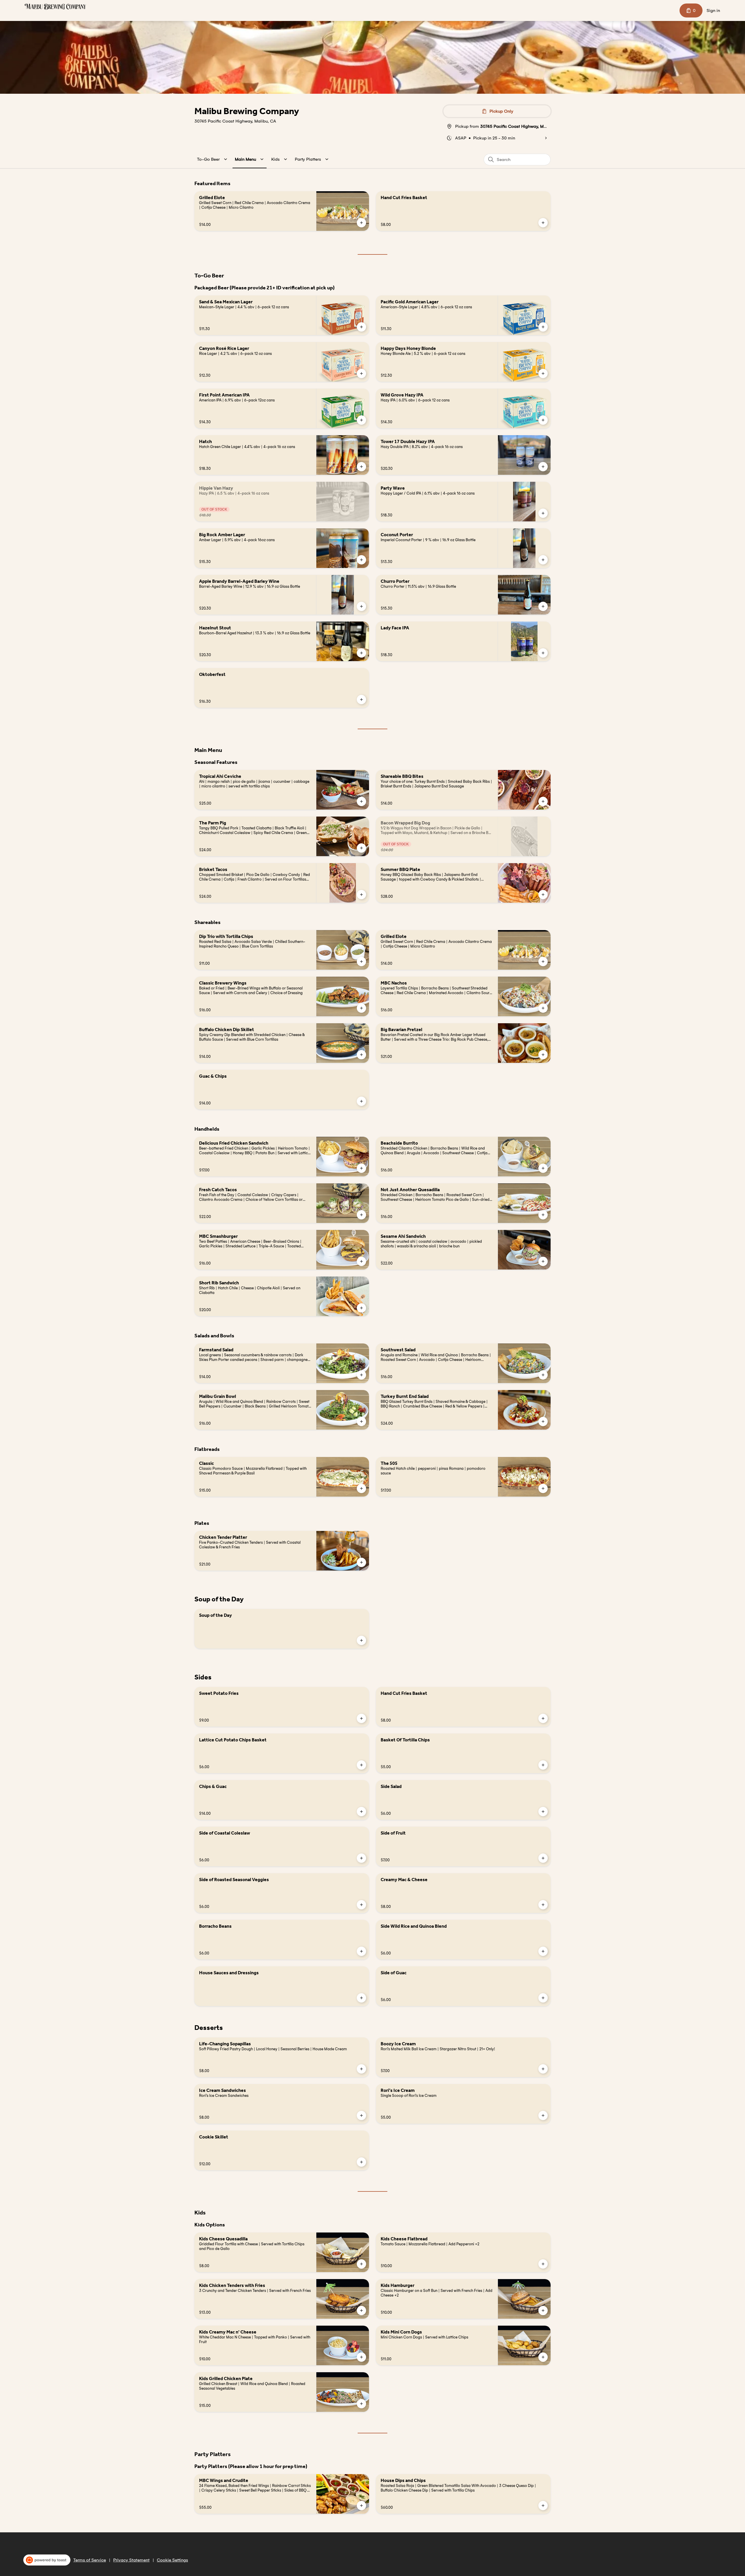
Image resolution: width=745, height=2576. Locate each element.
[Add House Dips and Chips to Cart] (543, 2506)
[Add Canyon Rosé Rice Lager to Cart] (361, 373)
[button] (213, 159)
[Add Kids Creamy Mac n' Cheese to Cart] (361, 2357)
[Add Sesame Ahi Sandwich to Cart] (543, 1261)
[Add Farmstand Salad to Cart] (361, 1375)
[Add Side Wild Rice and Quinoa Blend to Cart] (543, 1951)
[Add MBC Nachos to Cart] (543, 1008)
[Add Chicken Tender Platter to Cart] (361, 1562)
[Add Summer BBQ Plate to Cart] (543, 895)
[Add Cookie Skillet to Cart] (361, 2162)
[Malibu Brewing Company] (55, 7)
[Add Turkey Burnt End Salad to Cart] (543, 1421)
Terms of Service (90, 2560)
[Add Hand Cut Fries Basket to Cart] (543, 223)
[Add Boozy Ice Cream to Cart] (543, 2069)
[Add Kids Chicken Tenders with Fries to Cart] (361, 2311)
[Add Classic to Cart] (361, 1488)
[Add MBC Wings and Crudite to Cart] (361, 2506)
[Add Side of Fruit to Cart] (543, 1858)
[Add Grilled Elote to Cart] (361, 223)
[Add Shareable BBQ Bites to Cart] (543, 801)
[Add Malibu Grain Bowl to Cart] (361, 1421)
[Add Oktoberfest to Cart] (361, 700)
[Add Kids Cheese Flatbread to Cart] (543, 2264)
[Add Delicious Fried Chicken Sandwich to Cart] (361, 1168)
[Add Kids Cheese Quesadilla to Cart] (361, 2264)
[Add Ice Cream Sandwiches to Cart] (361, 2115)
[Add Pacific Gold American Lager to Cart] (543, 327)
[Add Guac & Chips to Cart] (361, 1101)
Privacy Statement (131, 2560)
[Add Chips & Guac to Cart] (361, 1812)
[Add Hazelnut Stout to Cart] (361, 653)
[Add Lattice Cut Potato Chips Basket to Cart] (361, 1765)
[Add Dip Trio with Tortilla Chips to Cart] (361, 962)
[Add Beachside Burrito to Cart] (543, 1168)
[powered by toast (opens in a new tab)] (47, 2560)
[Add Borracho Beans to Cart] (361, 1951)
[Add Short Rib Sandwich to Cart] (361, 1308)
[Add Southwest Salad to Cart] (543, 1375)
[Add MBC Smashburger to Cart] (361, 1261)
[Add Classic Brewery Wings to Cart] (361, 1008)
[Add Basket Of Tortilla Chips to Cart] (543, 1765)
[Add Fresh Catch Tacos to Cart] (361, 1215)
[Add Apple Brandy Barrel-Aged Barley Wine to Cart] (361, 606)
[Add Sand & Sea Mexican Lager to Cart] (361, 327)
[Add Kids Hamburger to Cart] (543, 2311)
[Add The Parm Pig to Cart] (361, 848)
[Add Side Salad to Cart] (543, 1812)
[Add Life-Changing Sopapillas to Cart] (361, 2069)
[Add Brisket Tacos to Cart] (361, 895)
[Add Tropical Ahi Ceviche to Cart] (361, 801)
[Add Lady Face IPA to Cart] (543, 653)
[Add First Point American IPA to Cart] (361, 420)
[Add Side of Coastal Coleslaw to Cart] (361, 1858)
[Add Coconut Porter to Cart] (543, 560)
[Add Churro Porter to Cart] (543, 606)
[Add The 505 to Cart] (543, 1488)
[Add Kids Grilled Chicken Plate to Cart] (361, 2404)
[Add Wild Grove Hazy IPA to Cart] (543, 420)
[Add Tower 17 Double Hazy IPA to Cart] (543, 467)
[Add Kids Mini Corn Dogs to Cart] (543, 2357)
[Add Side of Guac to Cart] (543, 1998)
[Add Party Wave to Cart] (543, 513)
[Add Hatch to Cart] (361, 467)
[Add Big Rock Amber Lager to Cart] (361, 560)
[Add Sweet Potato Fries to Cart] (361, 1718)
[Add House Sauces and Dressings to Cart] (361, 1998)
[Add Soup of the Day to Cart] (361, 1640)
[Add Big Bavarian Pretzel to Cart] (543, 1055)
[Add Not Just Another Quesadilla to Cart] (543, 1215)
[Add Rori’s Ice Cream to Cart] (543, 2115)
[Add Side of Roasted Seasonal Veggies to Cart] (361, 1905)
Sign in (713, 10)
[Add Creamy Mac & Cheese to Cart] (543, 1905)
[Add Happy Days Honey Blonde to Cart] (543, 373)
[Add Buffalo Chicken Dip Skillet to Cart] (361, 1055)
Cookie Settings (172, 2560)
